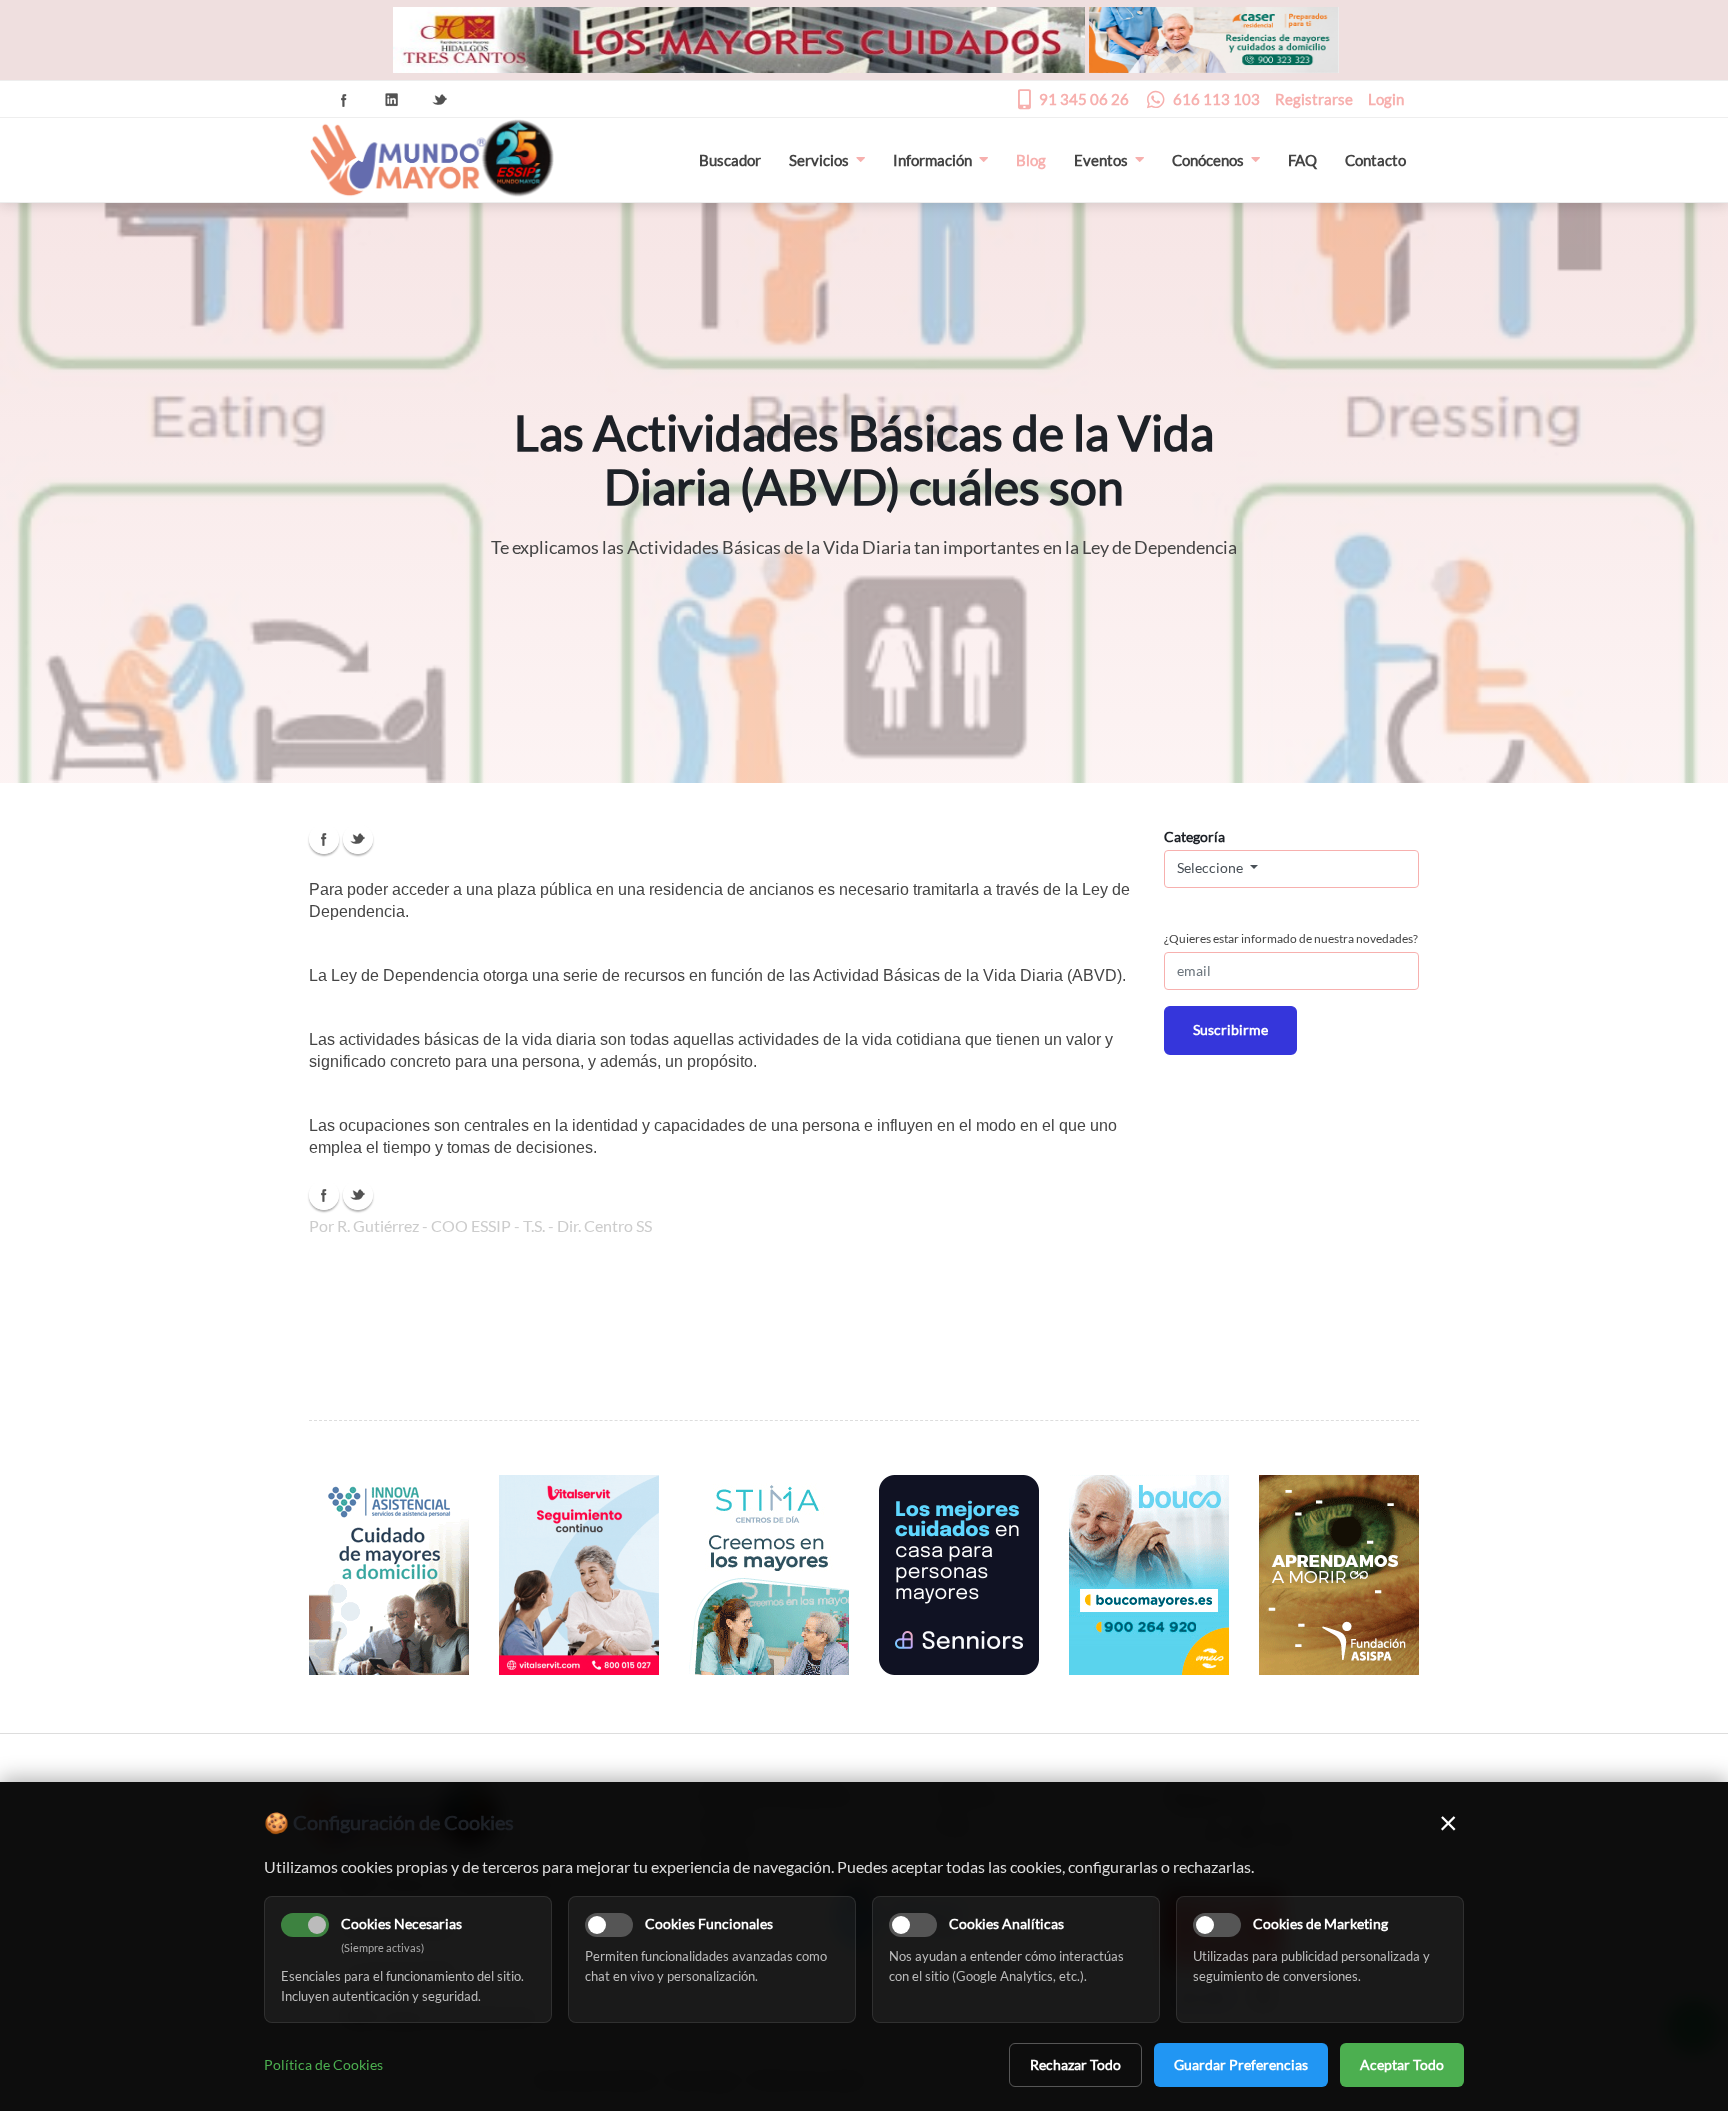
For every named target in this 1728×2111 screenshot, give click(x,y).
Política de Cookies (323, 2064)
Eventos (1101, 160)
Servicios (819, 160)
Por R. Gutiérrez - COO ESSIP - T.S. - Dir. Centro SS (480, 1225)
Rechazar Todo (1075, 2064)
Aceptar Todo (1402, 2064)
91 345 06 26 (1084, 99)
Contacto (1375, 160)
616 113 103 (1216, 99)
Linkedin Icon (392, 100)
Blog (1031, 160)
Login (1386, 99)
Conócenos (1208, 160)
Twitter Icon (440, 100)
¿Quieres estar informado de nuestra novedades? (1291, 938)
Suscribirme (1230, 1029)
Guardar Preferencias (1241, 2064)
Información (932, 160)
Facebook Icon (344, 100)
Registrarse (1314, 99)
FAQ (1302, 160)
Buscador (730, 160)
